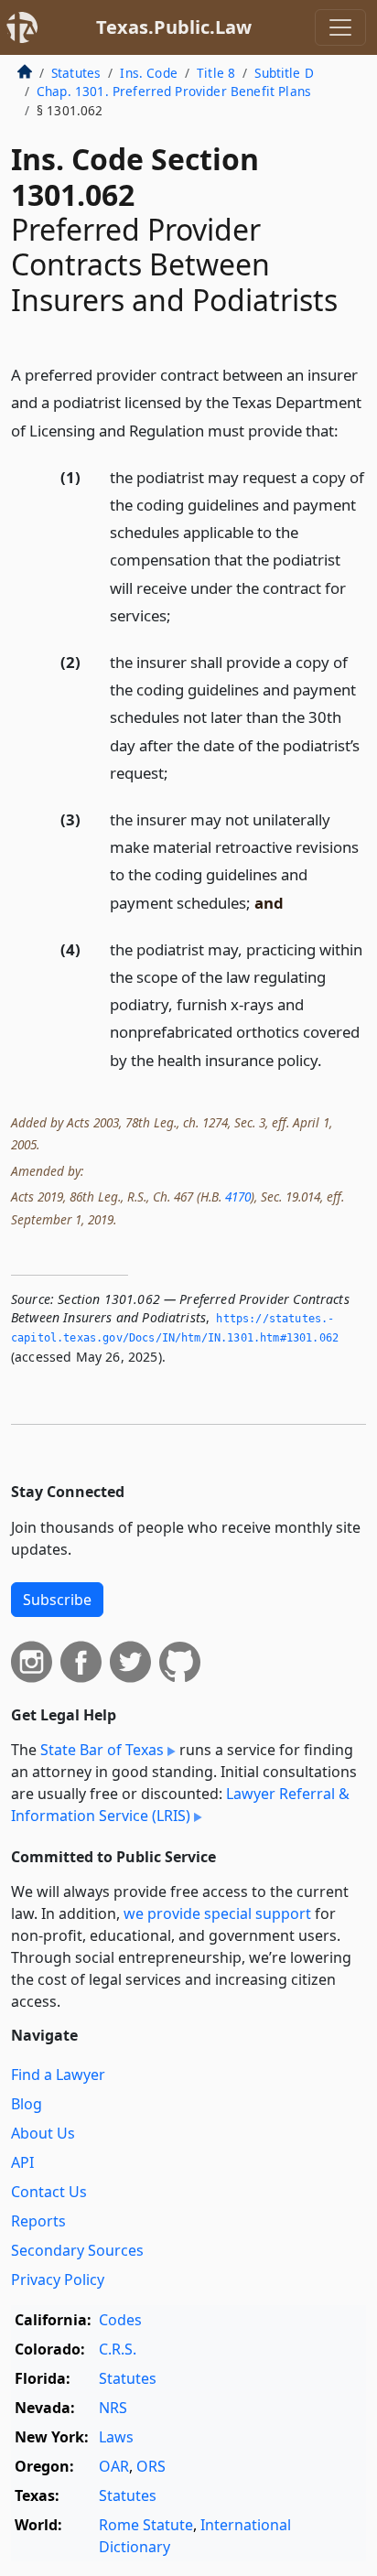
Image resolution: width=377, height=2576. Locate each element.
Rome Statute (146, 2525)
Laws (116, 2437)
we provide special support (217, 1913)
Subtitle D (284, 73)
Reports (38, 2221)
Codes (120, 2320)
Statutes (76, 73)
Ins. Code (148, 73)
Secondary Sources (77, 2250)
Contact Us (49, 2192)
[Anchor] (349, 430)
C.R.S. (118, 2349)
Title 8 (216, 73)
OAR (114, 2466)
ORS (151, 2466)
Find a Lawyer (58, 2075)
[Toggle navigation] (340, 27)
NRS (113, 2408)
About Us (43, 2133)
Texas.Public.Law (174, 27)
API (22, 2162)
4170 (238, 1196)
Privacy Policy (58, 2280)
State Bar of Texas (102, 1750)
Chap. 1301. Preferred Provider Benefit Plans (174, 91)
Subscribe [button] (57, 1600)
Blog (27, 2104)
